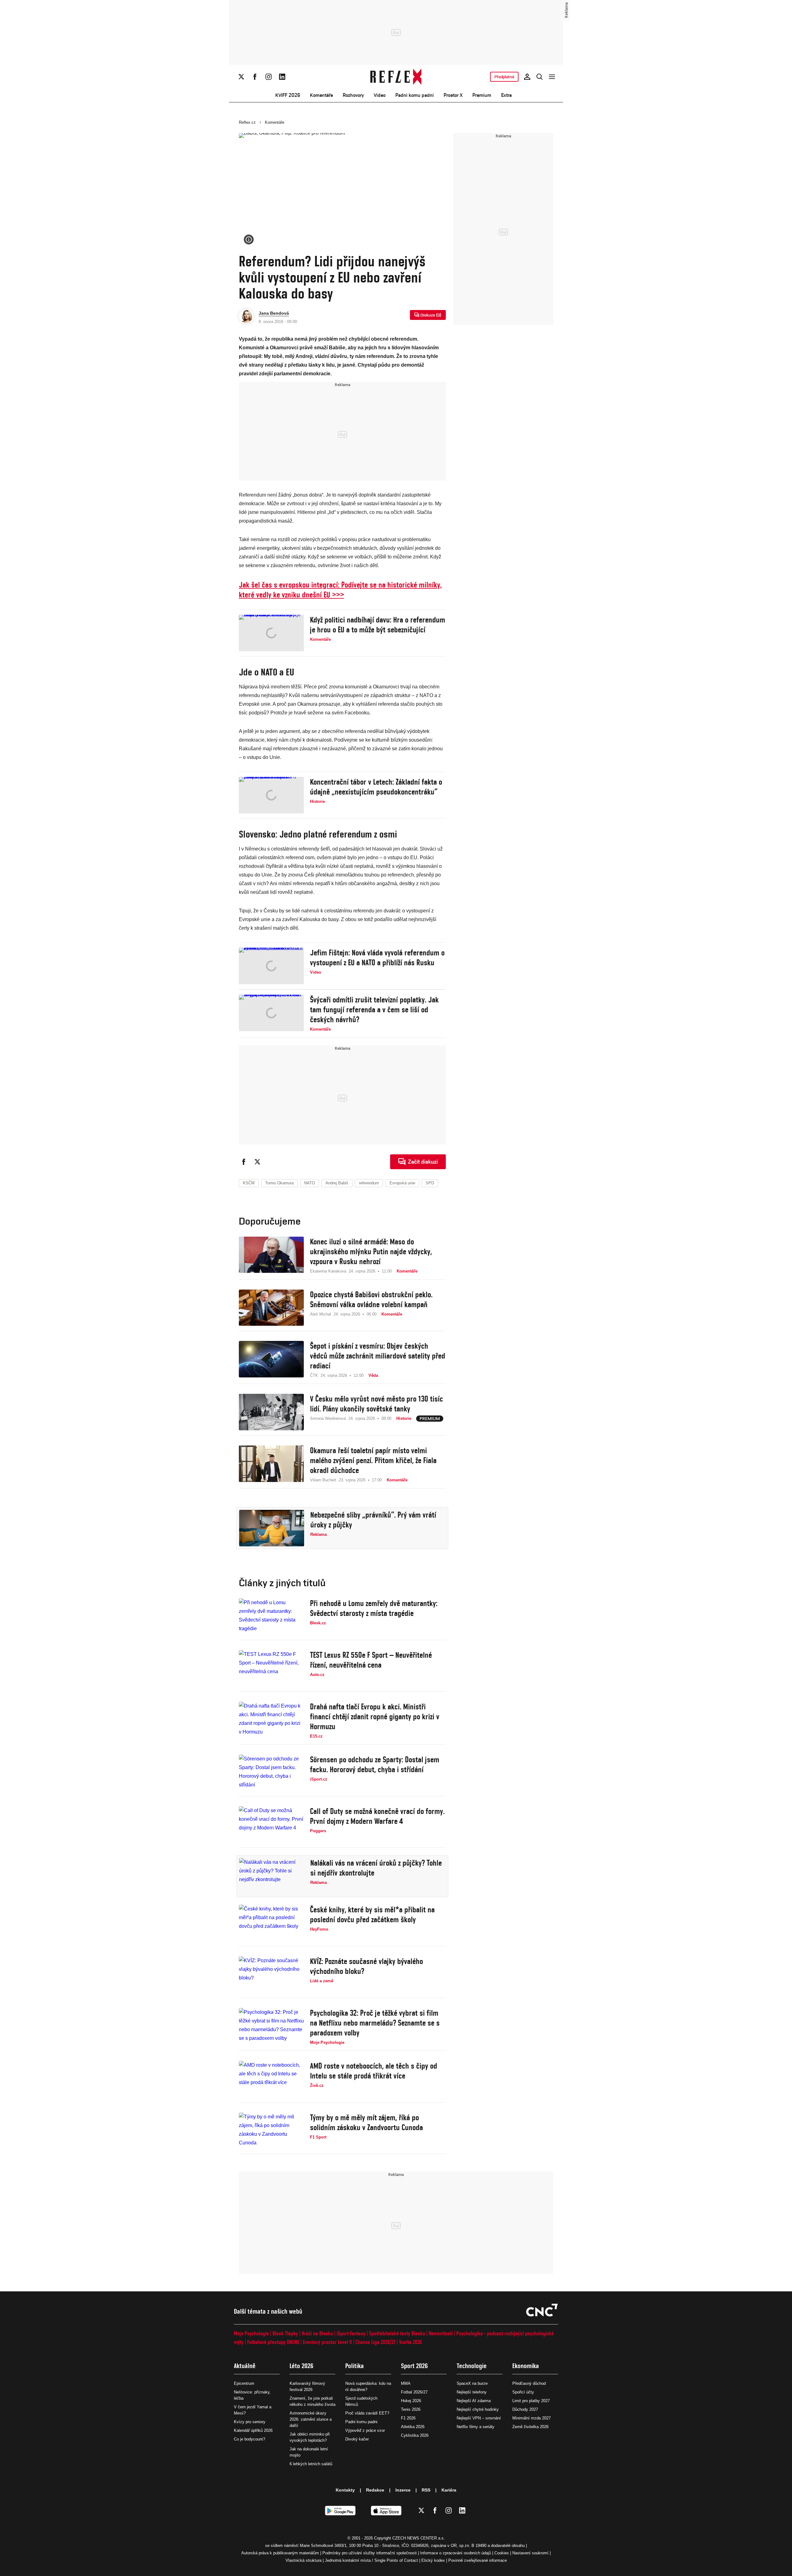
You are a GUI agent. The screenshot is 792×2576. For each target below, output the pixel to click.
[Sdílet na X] (257, 1162)
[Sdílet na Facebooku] (244, 1162)
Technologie (472, 2366)
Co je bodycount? (250, 2439)
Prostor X (453, 95)
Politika (355, 2366)
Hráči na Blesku (317, 2333)
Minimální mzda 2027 (532, 2418)
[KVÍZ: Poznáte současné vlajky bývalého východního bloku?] (271, 1975)
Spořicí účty (523, 2392)
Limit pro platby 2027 (531, 2401)
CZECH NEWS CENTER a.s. (419, 2538)
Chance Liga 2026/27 (375, 2342)
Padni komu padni (415, 95)
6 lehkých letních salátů (311, 2464)
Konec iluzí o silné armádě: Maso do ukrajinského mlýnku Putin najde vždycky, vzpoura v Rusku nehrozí (371, 1251)
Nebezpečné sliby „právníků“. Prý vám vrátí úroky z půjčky (373, 1520)
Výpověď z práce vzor (365, 2430)
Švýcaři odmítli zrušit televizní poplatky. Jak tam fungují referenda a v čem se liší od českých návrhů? (374, 1010)
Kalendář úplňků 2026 (253, 2430)
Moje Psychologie (251, 2333)
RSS (426, 2490)
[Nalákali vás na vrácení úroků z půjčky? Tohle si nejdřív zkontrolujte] (272, 1876)
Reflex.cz (247, 122)
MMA (406, 2383)
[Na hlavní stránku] (396, 77)
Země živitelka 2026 (530, 2427)
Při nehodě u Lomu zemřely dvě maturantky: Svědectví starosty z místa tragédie (374, 1608)
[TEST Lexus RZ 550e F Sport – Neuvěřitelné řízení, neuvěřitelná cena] (271, 1668)
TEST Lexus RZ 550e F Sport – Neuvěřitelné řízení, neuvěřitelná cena (371, 1660)
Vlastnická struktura (303, 2560)
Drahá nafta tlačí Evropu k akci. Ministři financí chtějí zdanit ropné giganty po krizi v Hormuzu (375, 1717)
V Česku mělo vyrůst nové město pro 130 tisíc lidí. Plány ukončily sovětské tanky (377, 1404)
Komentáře (321, 95)
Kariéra (449, 2490)
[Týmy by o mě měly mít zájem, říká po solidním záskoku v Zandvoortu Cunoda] (271, 2131)
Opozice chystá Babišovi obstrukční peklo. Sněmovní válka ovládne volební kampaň (371, 1299)
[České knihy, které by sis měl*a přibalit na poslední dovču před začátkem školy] (271, 1923)
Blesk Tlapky (285, 2333)
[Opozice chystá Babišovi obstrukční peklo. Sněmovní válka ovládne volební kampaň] (271, 1308)
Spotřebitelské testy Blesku (397, 2333)
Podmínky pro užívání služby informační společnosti (370, 2553)
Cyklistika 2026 (415, 2435)
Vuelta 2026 (411, 2342)
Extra (506, 95)
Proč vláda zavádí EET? (367, 2413)
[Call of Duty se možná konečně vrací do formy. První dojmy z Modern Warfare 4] (271, 1824)
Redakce (375, 2490)
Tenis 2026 (411, 2409)
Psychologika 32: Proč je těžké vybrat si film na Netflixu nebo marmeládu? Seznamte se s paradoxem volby (375, 2023)
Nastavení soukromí (530, 2553)
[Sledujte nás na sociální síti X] (241, 77)
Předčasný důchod (529, 2383)
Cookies (502, 2553)
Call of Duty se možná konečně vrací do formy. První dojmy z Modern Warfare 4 (377, 1816)
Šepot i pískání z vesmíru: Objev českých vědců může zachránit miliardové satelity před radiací (378, 1356)
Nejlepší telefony (472, 2392)
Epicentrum (244, 2383)
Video (380, 95)
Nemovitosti (441, 2333)
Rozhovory (353, 95)
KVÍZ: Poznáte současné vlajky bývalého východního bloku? (366, 1966)
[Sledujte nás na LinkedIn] (282, 77)
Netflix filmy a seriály (476, 2427)
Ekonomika (526, 2366)
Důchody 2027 (525, 2409)
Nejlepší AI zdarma (474, 2401)
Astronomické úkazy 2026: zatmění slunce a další (311, 2419)
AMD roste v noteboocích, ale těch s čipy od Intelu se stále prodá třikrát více (374, 2071)
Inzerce (403, 2490)
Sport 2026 (414, 2366)
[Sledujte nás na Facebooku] (255, 77)
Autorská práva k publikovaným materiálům (280, 2553)
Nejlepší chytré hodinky (478, 2409)
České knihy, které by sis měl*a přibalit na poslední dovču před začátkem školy (372, 1915)
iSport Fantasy (351, 2333)
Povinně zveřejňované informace (478, 2560)
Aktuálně (245, 2366)
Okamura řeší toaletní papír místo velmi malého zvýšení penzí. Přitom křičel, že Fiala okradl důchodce (373, 1460)
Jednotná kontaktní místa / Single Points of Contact (371, 2560)
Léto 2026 (301, 2366)
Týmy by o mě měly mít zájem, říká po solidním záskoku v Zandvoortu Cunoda (366, 2122)
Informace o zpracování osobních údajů (456, 2553)
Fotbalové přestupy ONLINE (273, 2342)
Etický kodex (433, 2560)
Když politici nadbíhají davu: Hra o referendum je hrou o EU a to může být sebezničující (378, 625)
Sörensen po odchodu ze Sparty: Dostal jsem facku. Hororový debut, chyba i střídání (375, 1764)
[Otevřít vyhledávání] (540, 77)
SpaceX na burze (472, 2383)
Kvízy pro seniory (250, 2422)
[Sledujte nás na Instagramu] (269, 77)
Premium (482, 95)
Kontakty (345, 2490)
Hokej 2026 (411, 2401)
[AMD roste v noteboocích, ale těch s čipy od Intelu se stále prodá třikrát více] (271, 2079)
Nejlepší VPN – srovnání (479, 2418)
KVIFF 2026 (288, 95)
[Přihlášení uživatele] (527, 77)
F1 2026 (408, 2418)
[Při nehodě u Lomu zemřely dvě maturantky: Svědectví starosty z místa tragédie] (271, 1617)
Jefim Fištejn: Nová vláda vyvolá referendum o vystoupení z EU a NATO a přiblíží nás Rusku (377, 958)
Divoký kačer (357, 2439)
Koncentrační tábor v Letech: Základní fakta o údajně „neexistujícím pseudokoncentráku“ (376, 787)
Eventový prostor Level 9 (327, 2342)
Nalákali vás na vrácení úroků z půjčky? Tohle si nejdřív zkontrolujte (376, 1868)
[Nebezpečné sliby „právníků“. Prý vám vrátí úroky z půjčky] (272, 1528)
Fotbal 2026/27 (414, 2392)
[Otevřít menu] (552, 77)
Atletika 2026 (413, 2427)
